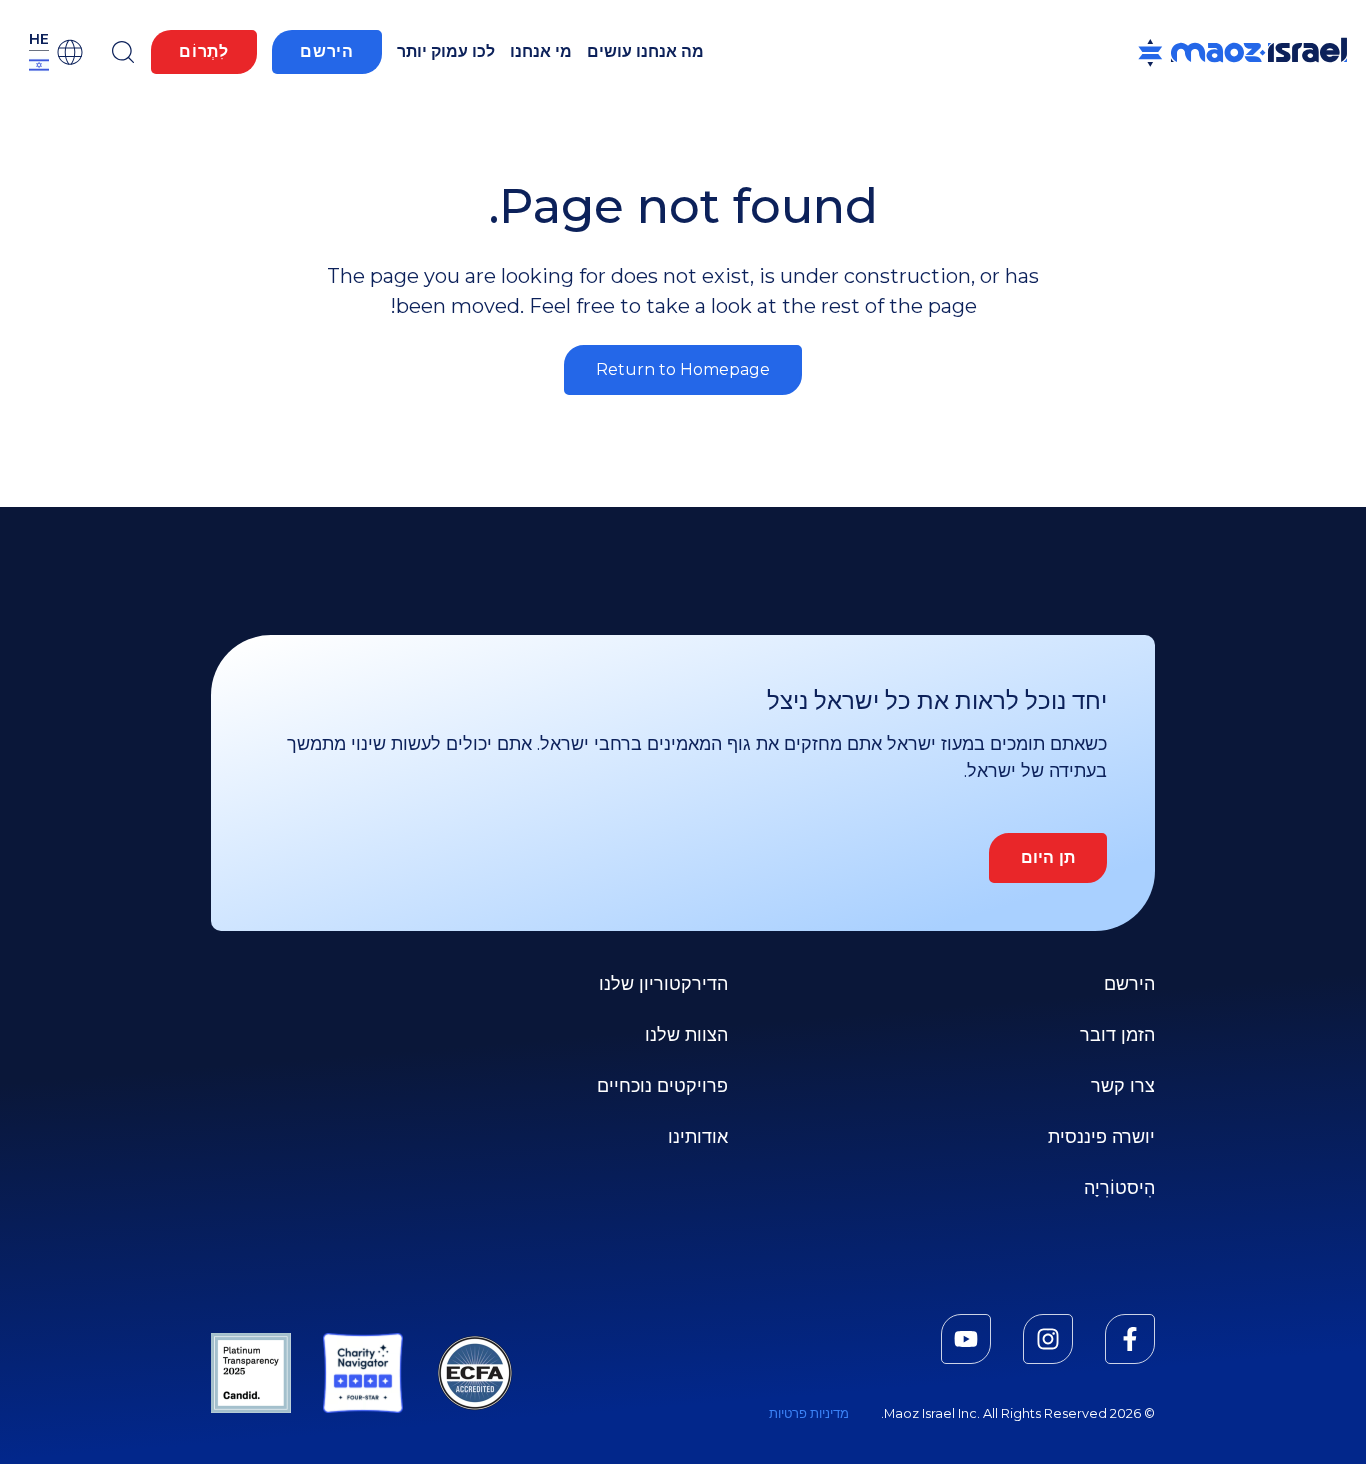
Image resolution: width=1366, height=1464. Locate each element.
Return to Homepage (683, 369)
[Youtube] (966, 1339)
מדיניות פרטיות (809, 1413)
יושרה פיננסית (1101, 1137)
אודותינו (698, 1137)
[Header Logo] (1242, 52)
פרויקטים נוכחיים (662, 1086)
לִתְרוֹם (204, 51)
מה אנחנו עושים (645, 51)
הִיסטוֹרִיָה (1119, 1188)
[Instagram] (1048, 1339)
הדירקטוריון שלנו (663, 984)
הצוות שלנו (686, 1035)
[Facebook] (1130, 1339)
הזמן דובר (1117, 1035)
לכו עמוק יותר (446, 51)
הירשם (327, 51)
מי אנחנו (541, 51)
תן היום (1048, 857)
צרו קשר (1123, 1086)
